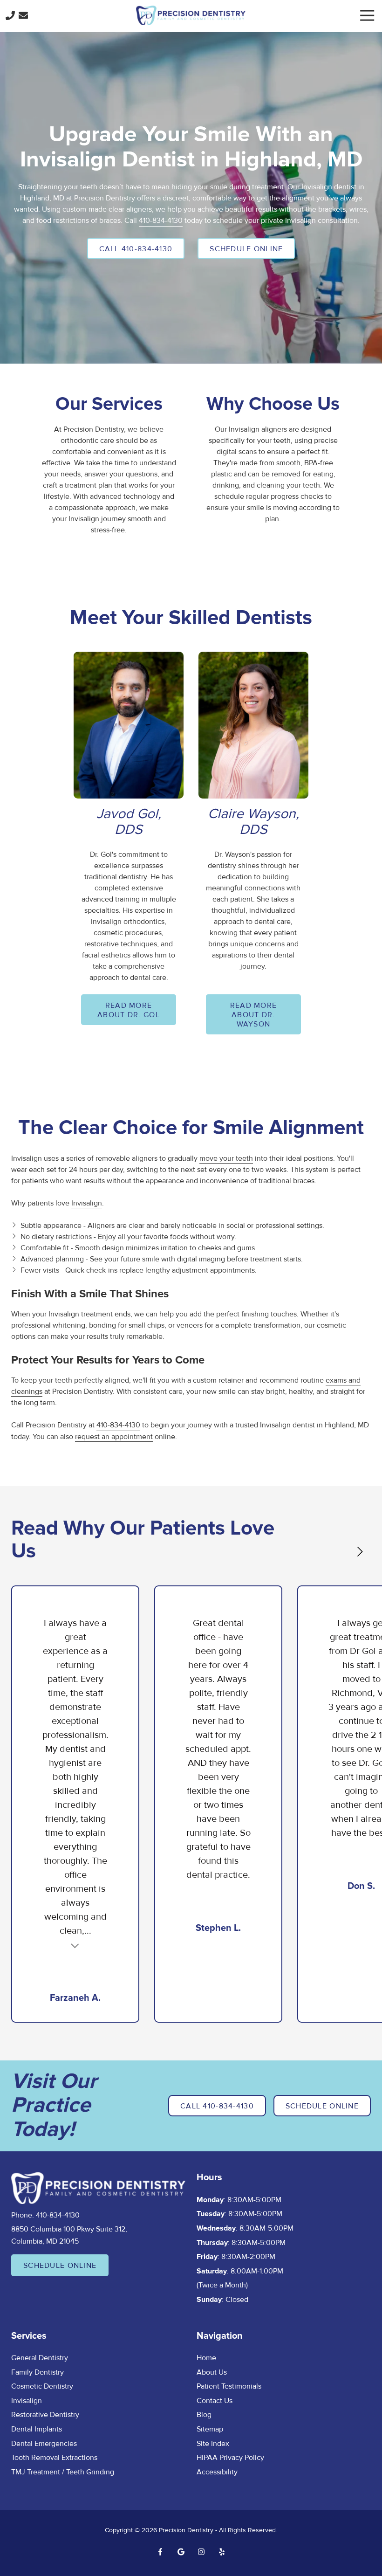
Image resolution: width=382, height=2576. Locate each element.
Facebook (160, 2552)
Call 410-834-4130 (136, 249)
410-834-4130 (161, 220)
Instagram (201, 2552)
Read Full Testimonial (75, 1945)
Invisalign (87, 1203)
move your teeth (226, 1158)
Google (181, 2552)
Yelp (222, 2552)
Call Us (10, 15)
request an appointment (114, 1437)
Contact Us (23, 15)
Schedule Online (246, 249)
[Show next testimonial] (360, 1552)
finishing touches (269, 1314)
